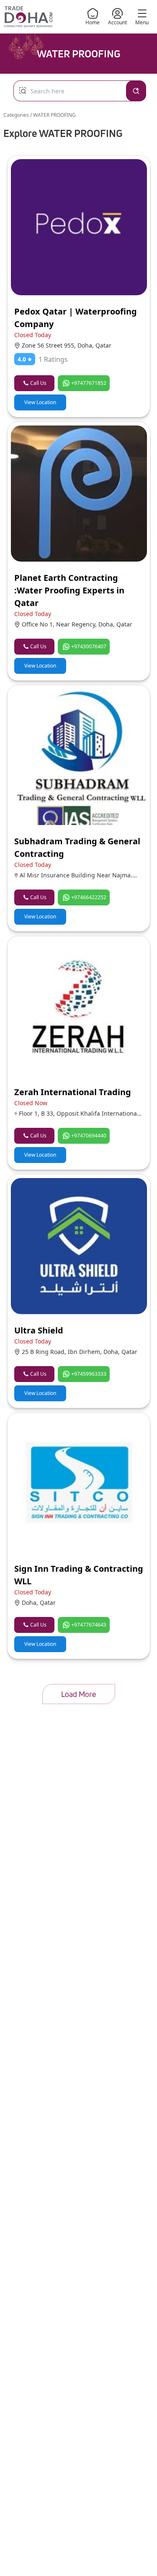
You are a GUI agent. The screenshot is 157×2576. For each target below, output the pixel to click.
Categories (17, 115)
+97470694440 (89, 1136)
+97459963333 (89, 1374)
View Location (40, 402)
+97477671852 (89, 383)
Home (93, 22)
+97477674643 (89, 1625)
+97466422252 (89, 897)
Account (117, 22)
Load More (78, 1694)
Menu (142, 22)
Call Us (38, 383)
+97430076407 (89, 646)
